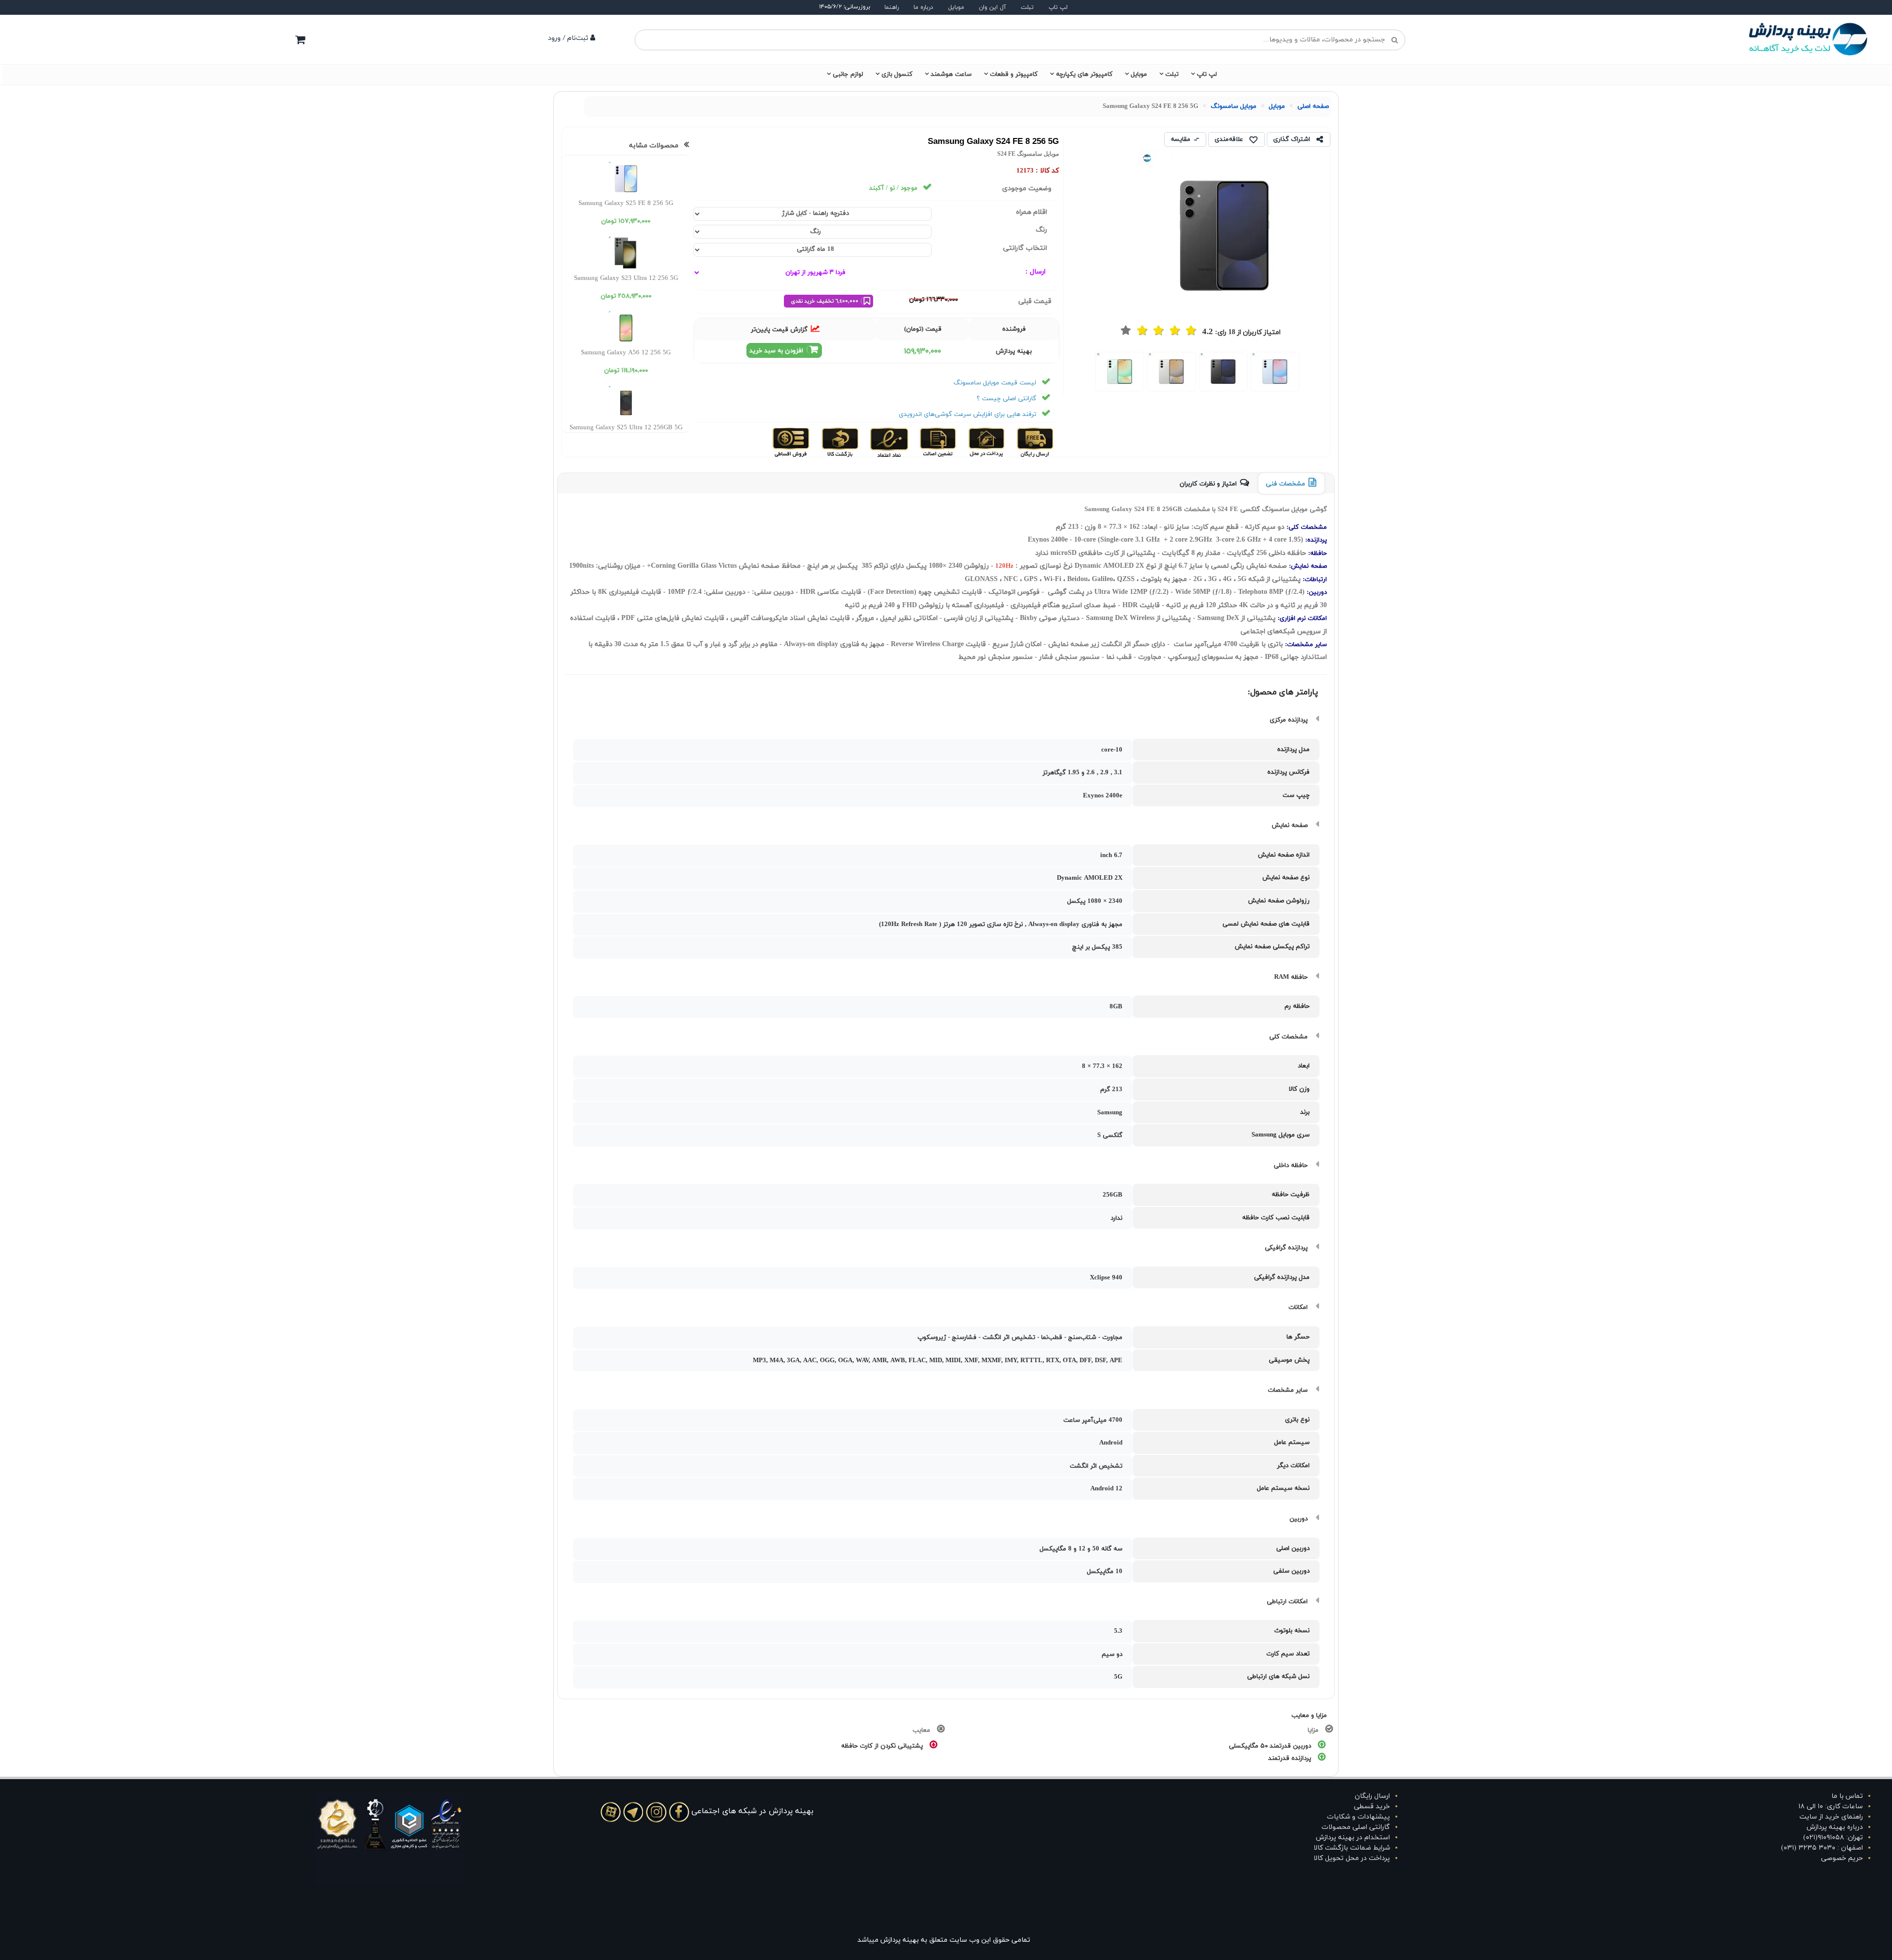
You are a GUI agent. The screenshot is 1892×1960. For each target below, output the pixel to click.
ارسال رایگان (1372, 1796)
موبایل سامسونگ (1233, 106)
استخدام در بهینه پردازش (1353, 1838)
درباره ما (923, 7)
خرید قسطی (1372, 1806)
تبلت (1027, 7)
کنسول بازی (897, 74)
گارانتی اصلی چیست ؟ (1006, 399)
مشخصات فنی (1285, 484)
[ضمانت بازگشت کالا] (839, 442)
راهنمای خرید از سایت (1831, 1817)
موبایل (956, 7)
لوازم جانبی (848, 74)
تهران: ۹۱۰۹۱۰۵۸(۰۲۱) (1833, 1838)
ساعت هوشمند (951, 74)
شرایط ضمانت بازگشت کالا (1352, 1848)
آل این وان (993, 7)
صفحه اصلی (1313, 106)
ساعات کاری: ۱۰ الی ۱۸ (1831, 1806)
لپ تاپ (1058, 7)
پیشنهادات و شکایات (1358, 1817)
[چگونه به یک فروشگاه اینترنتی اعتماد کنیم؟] (888, 442)
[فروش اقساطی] (792, 442)
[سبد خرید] (300, 39)
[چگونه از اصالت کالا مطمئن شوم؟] (937, 442)
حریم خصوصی (1842, 1858)
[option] (1275, 371)
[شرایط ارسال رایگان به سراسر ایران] (1034, 442)
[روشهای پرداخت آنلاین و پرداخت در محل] (986, 442)
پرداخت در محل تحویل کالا (1352, 1858)
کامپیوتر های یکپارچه (1084, 74)
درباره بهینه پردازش (1835, 1827)
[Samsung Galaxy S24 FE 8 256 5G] (1275, 372)
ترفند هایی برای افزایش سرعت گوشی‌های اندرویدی (967, 414)
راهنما (892, 7)
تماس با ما (1847, 1796)
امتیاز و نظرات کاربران (1208, 484)
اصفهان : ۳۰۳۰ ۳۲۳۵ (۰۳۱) (1822, 1848)
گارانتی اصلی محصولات (1356, 1827)
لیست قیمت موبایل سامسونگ (995, 383)
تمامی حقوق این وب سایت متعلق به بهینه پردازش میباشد (944, 1940)
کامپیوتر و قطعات (1014, 74)
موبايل (1277, 106)
